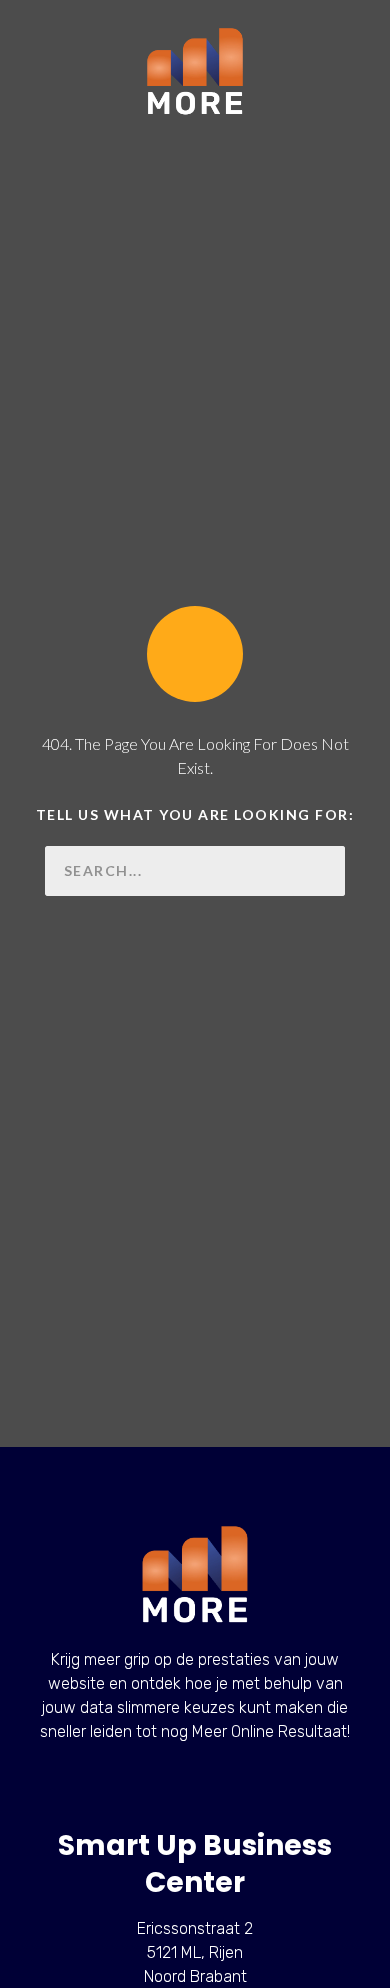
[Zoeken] (320, 871)
